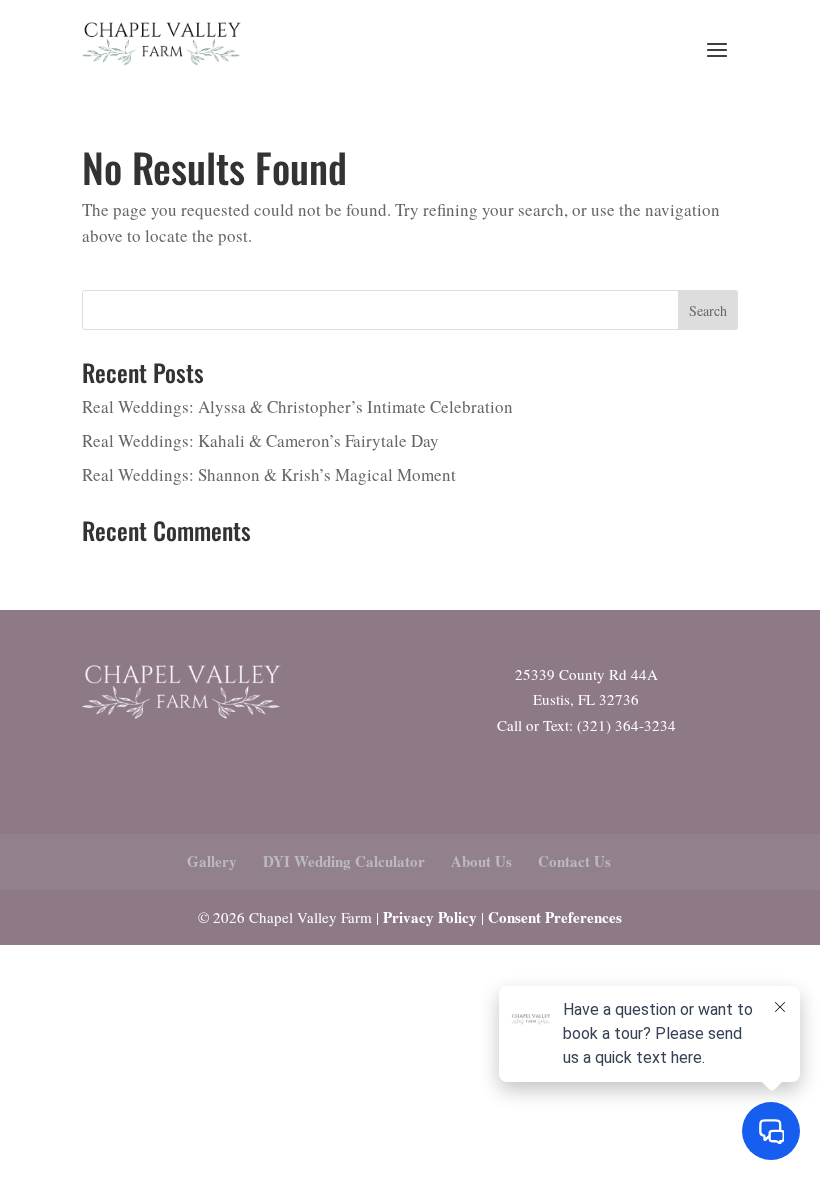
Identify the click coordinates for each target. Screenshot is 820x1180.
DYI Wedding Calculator (344, 861)
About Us (481, 861)
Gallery (212, 861)
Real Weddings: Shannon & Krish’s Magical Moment (269, 474)
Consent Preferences (555, 917)
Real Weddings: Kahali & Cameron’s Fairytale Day (260, 440)
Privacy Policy (430, 917)
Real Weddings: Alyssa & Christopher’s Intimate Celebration (297, 406)
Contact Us (574, 861)
